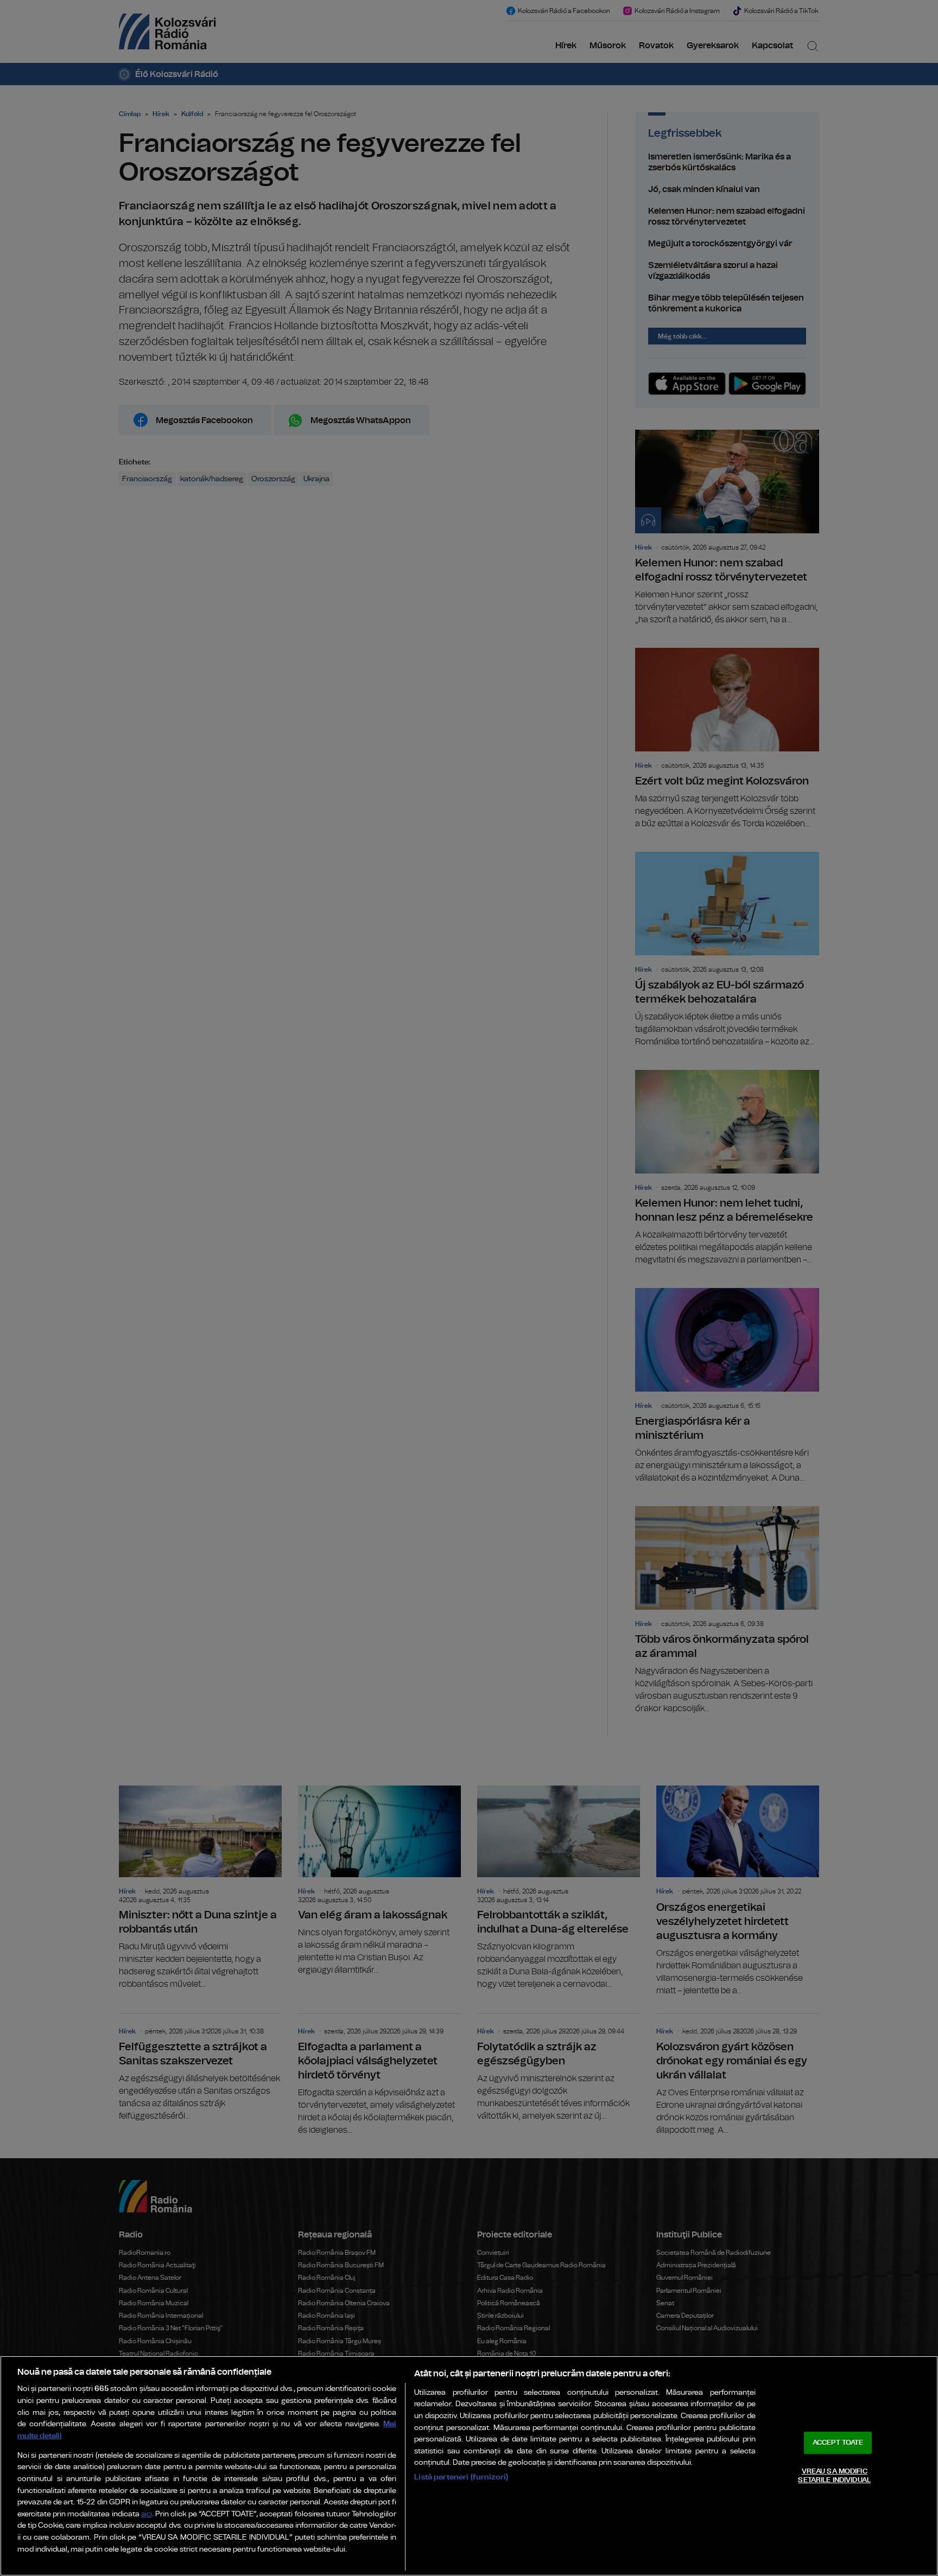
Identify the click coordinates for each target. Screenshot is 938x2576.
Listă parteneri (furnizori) (461, 2477)
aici (147, 2514)
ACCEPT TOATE (838, 2443)
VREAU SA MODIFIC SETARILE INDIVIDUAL (834, 2476)
